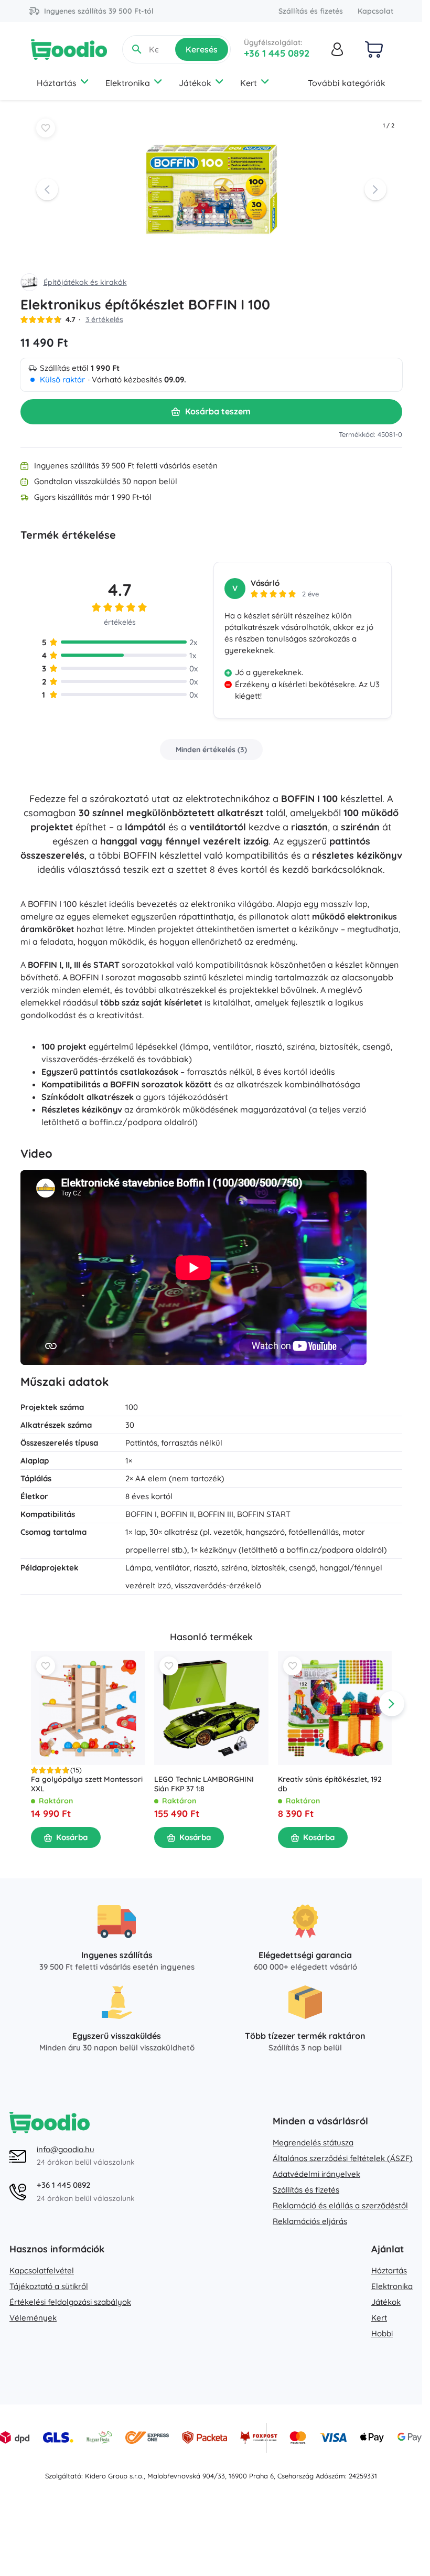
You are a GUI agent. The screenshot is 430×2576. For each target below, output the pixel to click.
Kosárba (72, 1837)
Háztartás (57, 83)
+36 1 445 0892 (277, 53)
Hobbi (382, 2333)
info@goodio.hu (66, 2149)
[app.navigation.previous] (31, 1704)
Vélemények (33, 2318)
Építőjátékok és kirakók (85, 282)
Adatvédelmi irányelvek (316, 2174)
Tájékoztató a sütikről (49, 2286)
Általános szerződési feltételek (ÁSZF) (343, 2158)
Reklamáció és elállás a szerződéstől (340, 2205)
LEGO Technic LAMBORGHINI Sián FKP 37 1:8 (204, 1784)
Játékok (195, 83)
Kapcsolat (375, 11)
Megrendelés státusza (313, 2142)
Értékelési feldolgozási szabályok (70, 2302)
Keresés (202, 49)
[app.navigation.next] (392, 1704)
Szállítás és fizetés (311, 11)
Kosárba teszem (218, 411)
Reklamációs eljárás (310, 2221)
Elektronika (128, 83)
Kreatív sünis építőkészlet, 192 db (329, 1784)
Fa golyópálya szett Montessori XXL (87, 1784)
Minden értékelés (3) (211, 750)
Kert (249, 83)
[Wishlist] (46, 128)
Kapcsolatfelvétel (42, 2270)
